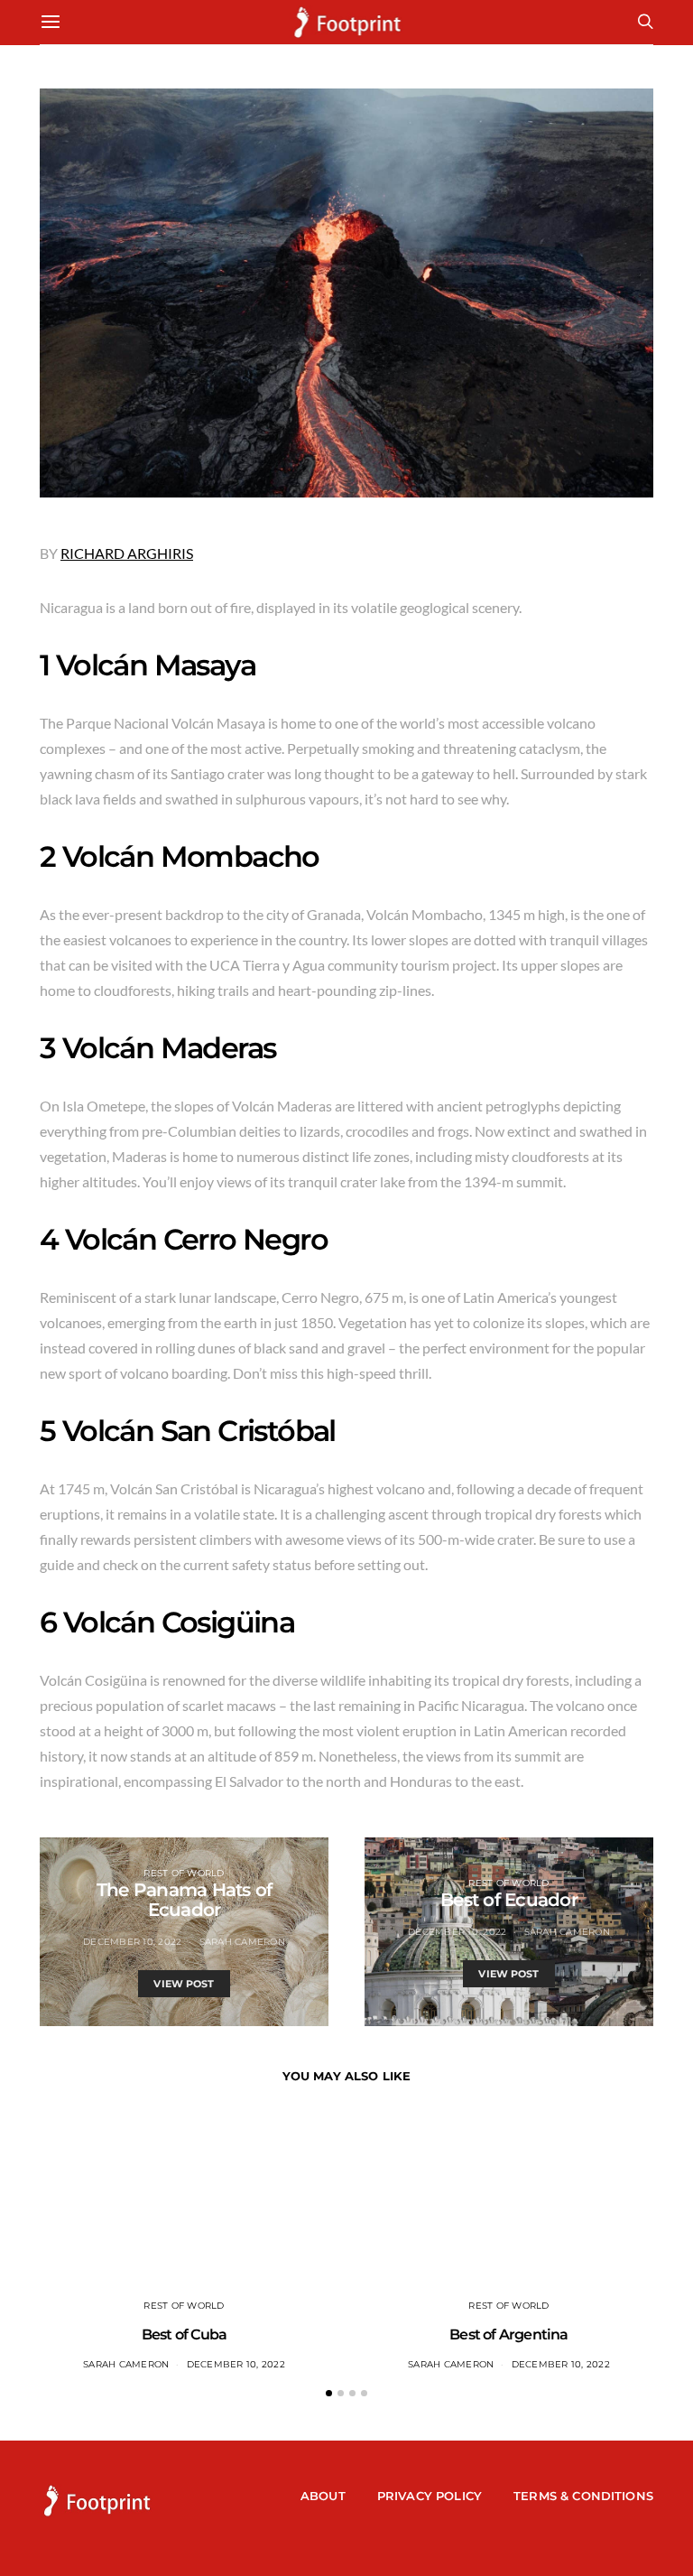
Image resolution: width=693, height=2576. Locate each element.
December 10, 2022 (132, 1942)
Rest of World (184, 1873)
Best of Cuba (184, 2334)
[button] (329, 2393)
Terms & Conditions (583, 2496)
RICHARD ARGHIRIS (127, 553)
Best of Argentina (508, 2334)
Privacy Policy (430, 2496)
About (323, 2496)
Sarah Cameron (242, 1942)
